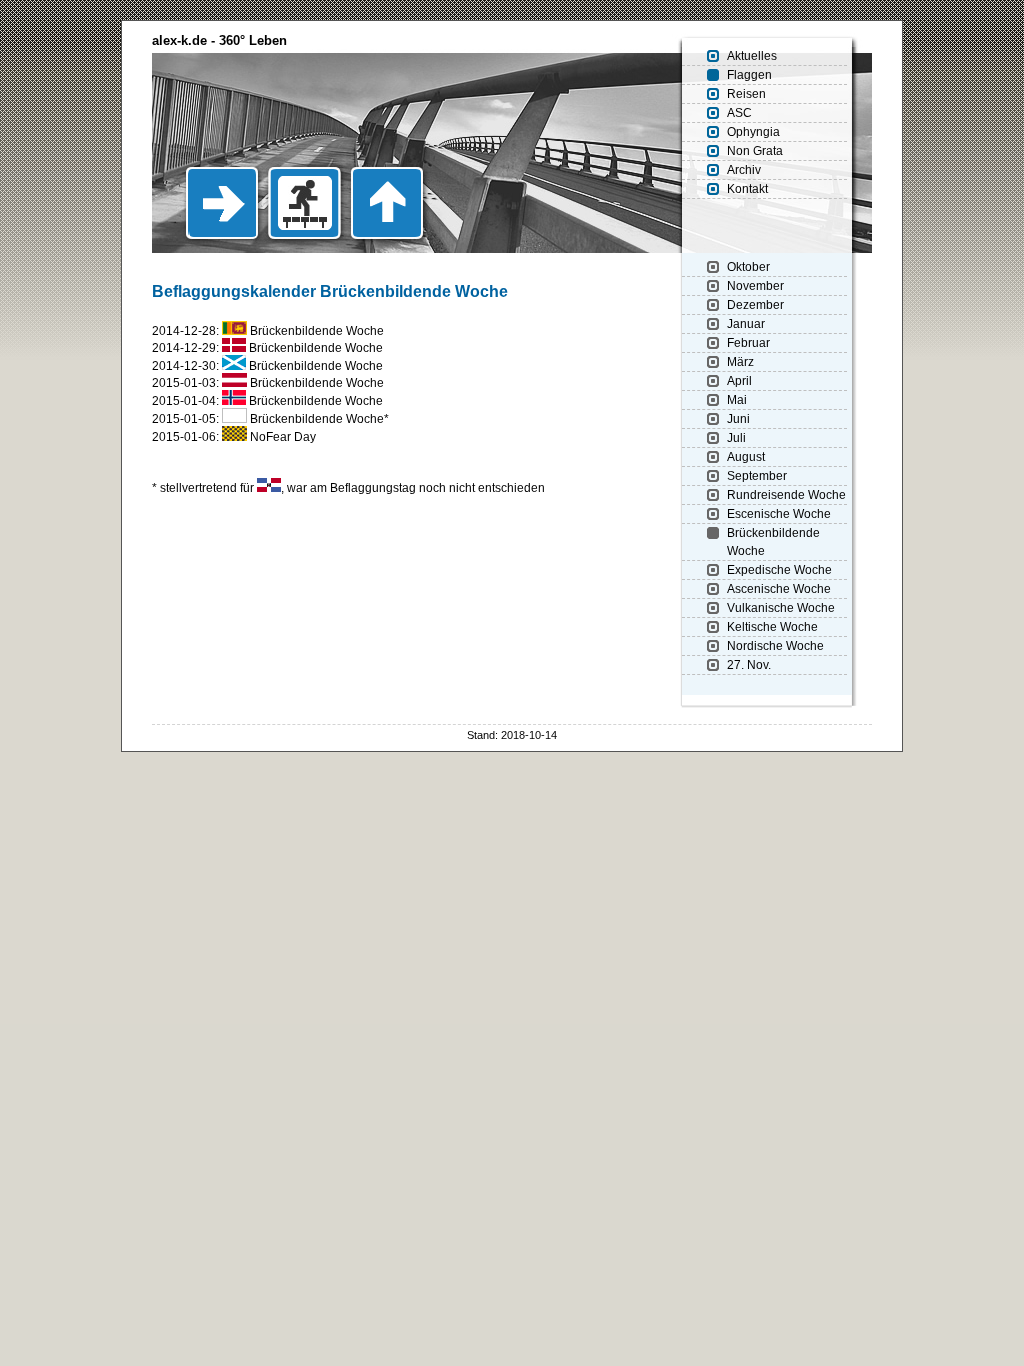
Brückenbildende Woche (773, 542)
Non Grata (755, 151)
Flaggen (749, 75)
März (740, 362)
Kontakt (747, 189)
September (757, 476)
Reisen (746, 94)
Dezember (755, 305)
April (739, 381)
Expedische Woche (779, 570)
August (746, 457)
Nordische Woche (775, 646)
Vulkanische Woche (781, 608)
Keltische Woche (772, 627)
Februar (748, 343)
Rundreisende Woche (786, 495)
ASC (739, 113)
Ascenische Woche (779, 589)
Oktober (748, 267)
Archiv (744, 170)
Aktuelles (752, 56)
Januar (746, 324)
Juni (738, 419)
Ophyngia (753, 132)
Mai (737, 400)
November (755, 286)
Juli (736, 438)
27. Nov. (749, 665)
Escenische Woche (779, 514)
